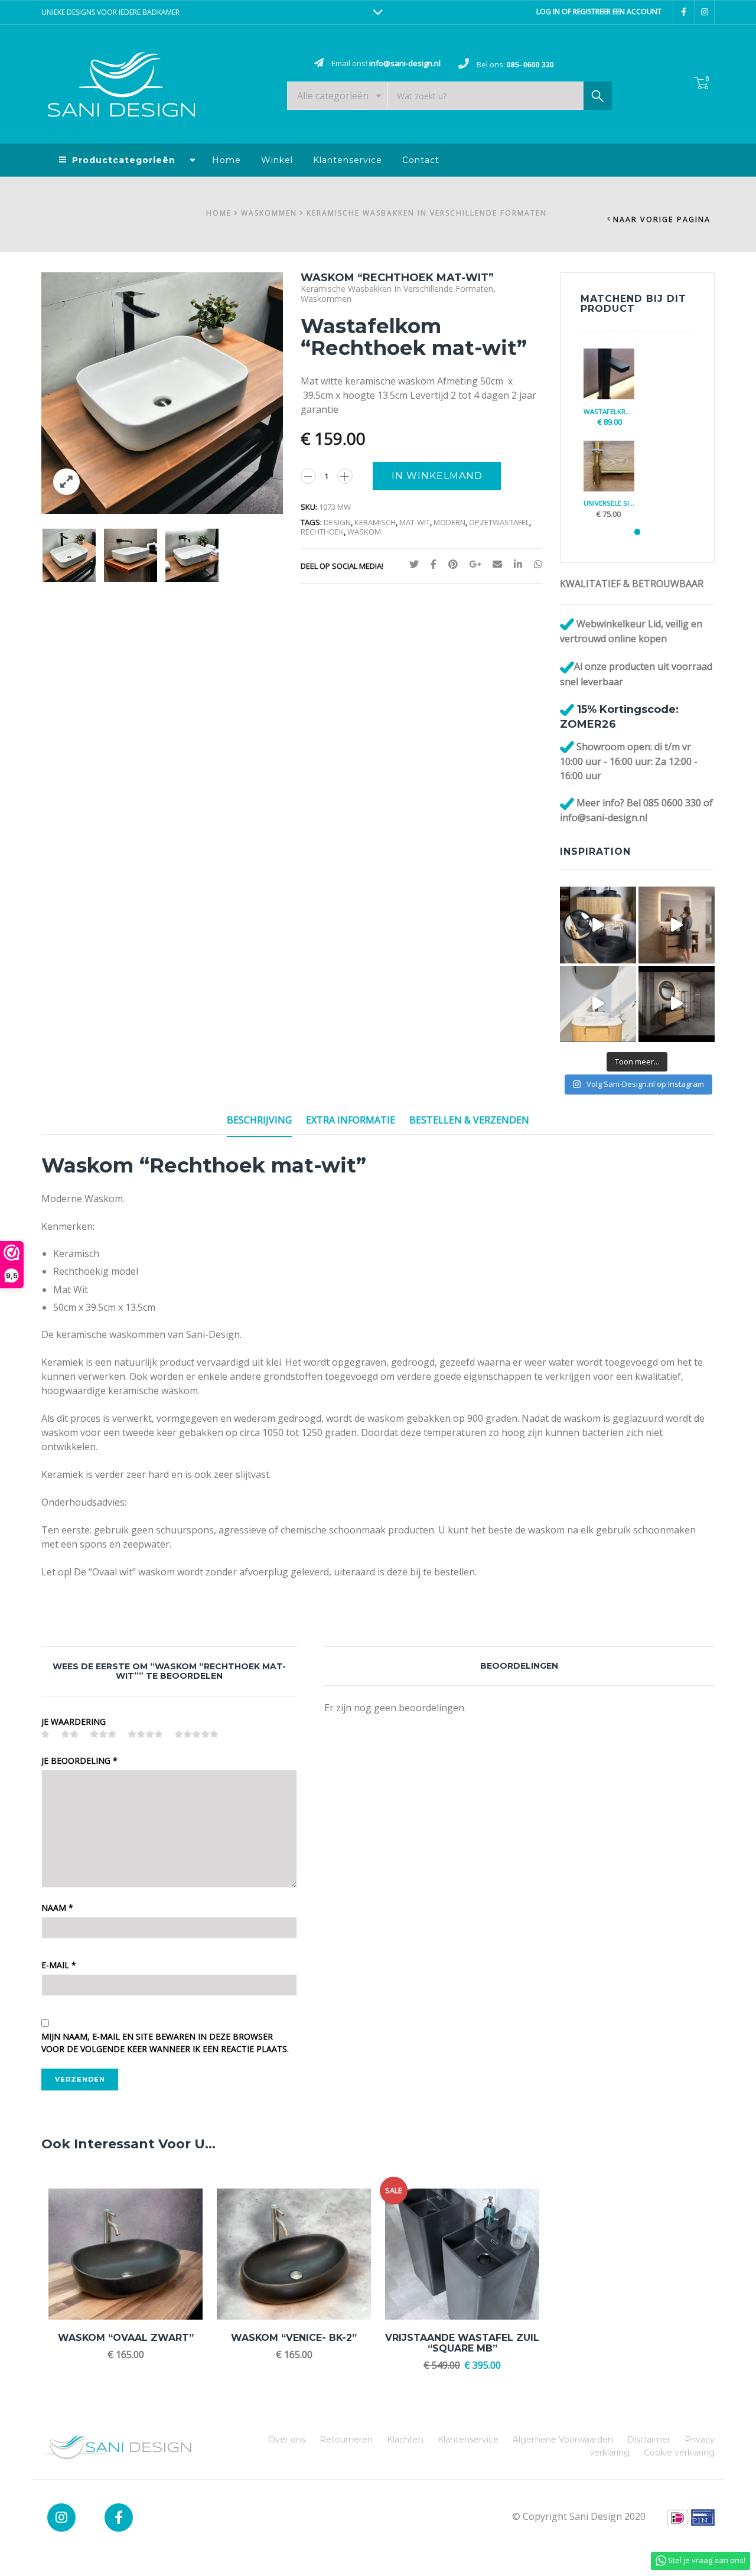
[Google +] (475, 564)
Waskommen (269, 213)
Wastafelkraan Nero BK (609, 411)
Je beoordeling (79, 1761)
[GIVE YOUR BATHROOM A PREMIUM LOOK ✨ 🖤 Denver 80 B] (677, 925)
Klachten (405, 2440)
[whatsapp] (535, 564)
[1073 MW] (69, 555)
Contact (421, 160)
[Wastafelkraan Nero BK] (609, 374)
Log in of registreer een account (599, 12)
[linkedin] (518, 564)
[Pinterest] (453, 564)
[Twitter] (414, 564)
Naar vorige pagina (662, 219)
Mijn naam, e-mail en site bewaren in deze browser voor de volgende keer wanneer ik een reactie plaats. (165, 2043)
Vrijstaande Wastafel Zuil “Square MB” (462, 2343)
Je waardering (74, 1722)
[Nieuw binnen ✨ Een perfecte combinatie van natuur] (598, 1004)
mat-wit (415, 522)
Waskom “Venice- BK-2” (294, 2338)
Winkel (277, 160)
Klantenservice (348, 160)
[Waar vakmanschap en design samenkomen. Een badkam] (598, 925)
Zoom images (66, 482)
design (337, 522)
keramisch (375, 522)
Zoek (598, 96)
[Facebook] (434, 564)
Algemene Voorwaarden (563, 2440)
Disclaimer (649, 2440)
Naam (57, 1908)
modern (449, 522)
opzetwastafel (499, 522)
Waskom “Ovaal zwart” (126, 2338)
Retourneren (346, 2440)
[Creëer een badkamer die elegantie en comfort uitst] (677, 1004)
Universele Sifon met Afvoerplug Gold (609, 503)
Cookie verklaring (679, 2453)
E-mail (59, 1965)
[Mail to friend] (497, 564)
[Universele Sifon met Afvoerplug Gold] (609, 466)
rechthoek (322, 532)
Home (227, 160)
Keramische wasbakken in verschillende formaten (427, 213)
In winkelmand (437, 476)
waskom (364, 532)
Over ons (287, 2440)
